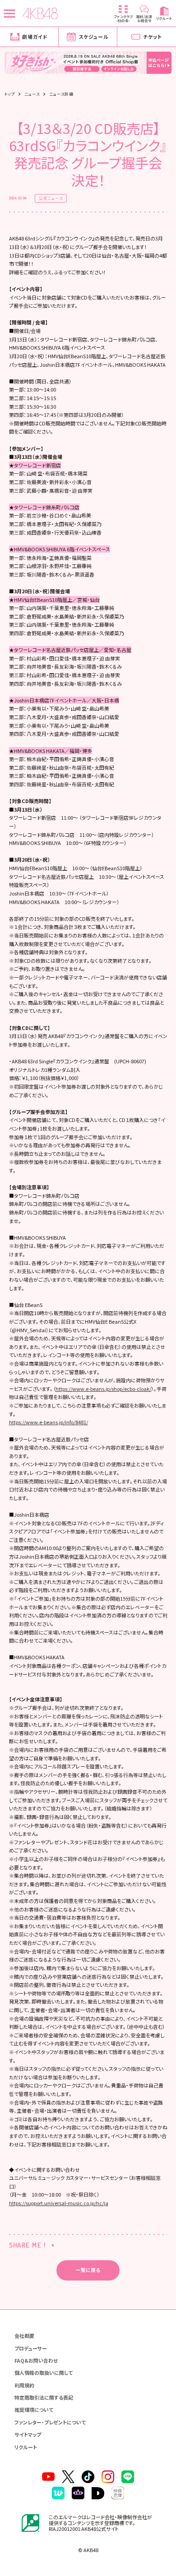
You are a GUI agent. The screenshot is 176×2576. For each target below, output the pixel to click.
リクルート (26, 2447)
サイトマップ (28, 2434)
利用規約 (24, 2385)
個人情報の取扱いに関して (44, 2373)
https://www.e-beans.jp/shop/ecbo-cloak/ (103, 1389)
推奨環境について (34, 2410)
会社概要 (24, 2336)
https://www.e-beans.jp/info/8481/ (49, 1422)
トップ (10, 94)
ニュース (32, 94)
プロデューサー (31, 2348)
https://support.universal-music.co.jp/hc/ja (59, 2203)
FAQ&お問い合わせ (36, 2360)
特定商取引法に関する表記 (44, 2397)
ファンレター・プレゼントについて (50, 2422)
